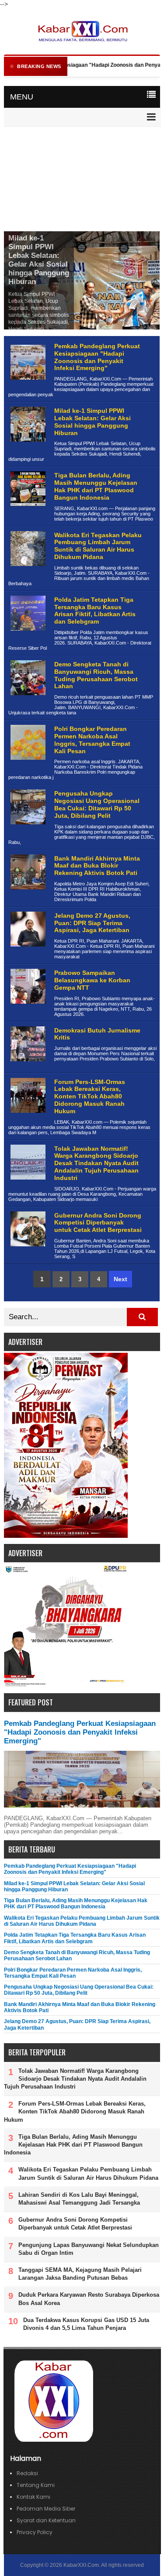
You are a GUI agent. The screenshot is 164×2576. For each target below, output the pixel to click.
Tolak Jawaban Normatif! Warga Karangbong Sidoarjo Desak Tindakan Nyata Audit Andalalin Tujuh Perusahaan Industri (96, 1163)
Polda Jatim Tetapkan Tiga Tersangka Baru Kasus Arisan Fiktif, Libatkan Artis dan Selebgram (95, 611)
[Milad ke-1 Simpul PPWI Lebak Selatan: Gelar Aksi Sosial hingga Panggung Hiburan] (27, 448)
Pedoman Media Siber (46, 2509)
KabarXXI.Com (81, 2565)
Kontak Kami (33, 2497)
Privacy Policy (35, 2532)
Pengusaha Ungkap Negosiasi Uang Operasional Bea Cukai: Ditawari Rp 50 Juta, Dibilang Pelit (97, 804)
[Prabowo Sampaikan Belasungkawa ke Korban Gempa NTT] (27, 1010)
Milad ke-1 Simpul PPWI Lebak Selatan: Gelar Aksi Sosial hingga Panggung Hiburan (39, 260)
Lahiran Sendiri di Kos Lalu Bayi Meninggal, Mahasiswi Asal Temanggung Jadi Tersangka (79, 2199)
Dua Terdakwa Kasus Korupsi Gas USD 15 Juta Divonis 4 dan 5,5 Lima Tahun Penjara (86, 2324)
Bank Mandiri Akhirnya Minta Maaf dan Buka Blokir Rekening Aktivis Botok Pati (97, 866)
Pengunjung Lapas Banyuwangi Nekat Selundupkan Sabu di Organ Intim (89, 2249)
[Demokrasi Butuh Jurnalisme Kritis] (27, 1068)
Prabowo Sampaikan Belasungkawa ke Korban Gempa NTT (92, 980)
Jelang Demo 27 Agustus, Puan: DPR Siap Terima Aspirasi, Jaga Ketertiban (92, 923)
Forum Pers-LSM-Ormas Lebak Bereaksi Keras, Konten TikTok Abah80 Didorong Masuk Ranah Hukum (90, 1096)
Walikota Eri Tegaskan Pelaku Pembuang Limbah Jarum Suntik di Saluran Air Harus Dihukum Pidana (98, 546)
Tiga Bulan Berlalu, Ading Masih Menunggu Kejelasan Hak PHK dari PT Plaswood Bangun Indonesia (96, 486)
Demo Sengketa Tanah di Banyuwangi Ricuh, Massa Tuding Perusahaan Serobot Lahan (96, 675)
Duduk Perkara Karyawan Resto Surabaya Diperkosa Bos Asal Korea (89, 2299)
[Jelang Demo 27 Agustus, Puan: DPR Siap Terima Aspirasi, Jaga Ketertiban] (27, 953)
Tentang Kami (36, 2485)
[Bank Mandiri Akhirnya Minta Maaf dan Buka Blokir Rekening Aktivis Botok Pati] (27, 896)
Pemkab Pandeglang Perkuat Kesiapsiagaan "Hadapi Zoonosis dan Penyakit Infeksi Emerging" (97, 357)
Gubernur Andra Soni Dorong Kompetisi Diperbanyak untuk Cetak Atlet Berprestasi (98, 1223)
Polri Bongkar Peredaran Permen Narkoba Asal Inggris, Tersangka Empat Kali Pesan (92, 740)
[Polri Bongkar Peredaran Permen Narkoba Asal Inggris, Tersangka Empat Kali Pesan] (27, 767)
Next (120, 1279)
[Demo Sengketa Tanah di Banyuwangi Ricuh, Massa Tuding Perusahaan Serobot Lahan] (27, 702)
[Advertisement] (82, 180)
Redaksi (27, 2473)
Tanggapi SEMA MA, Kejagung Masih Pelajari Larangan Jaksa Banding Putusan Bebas (80, 2274)
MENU (22, 97)
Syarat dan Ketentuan (46, 2520)
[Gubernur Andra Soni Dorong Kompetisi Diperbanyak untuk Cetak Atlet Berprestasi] (27, 1253)
